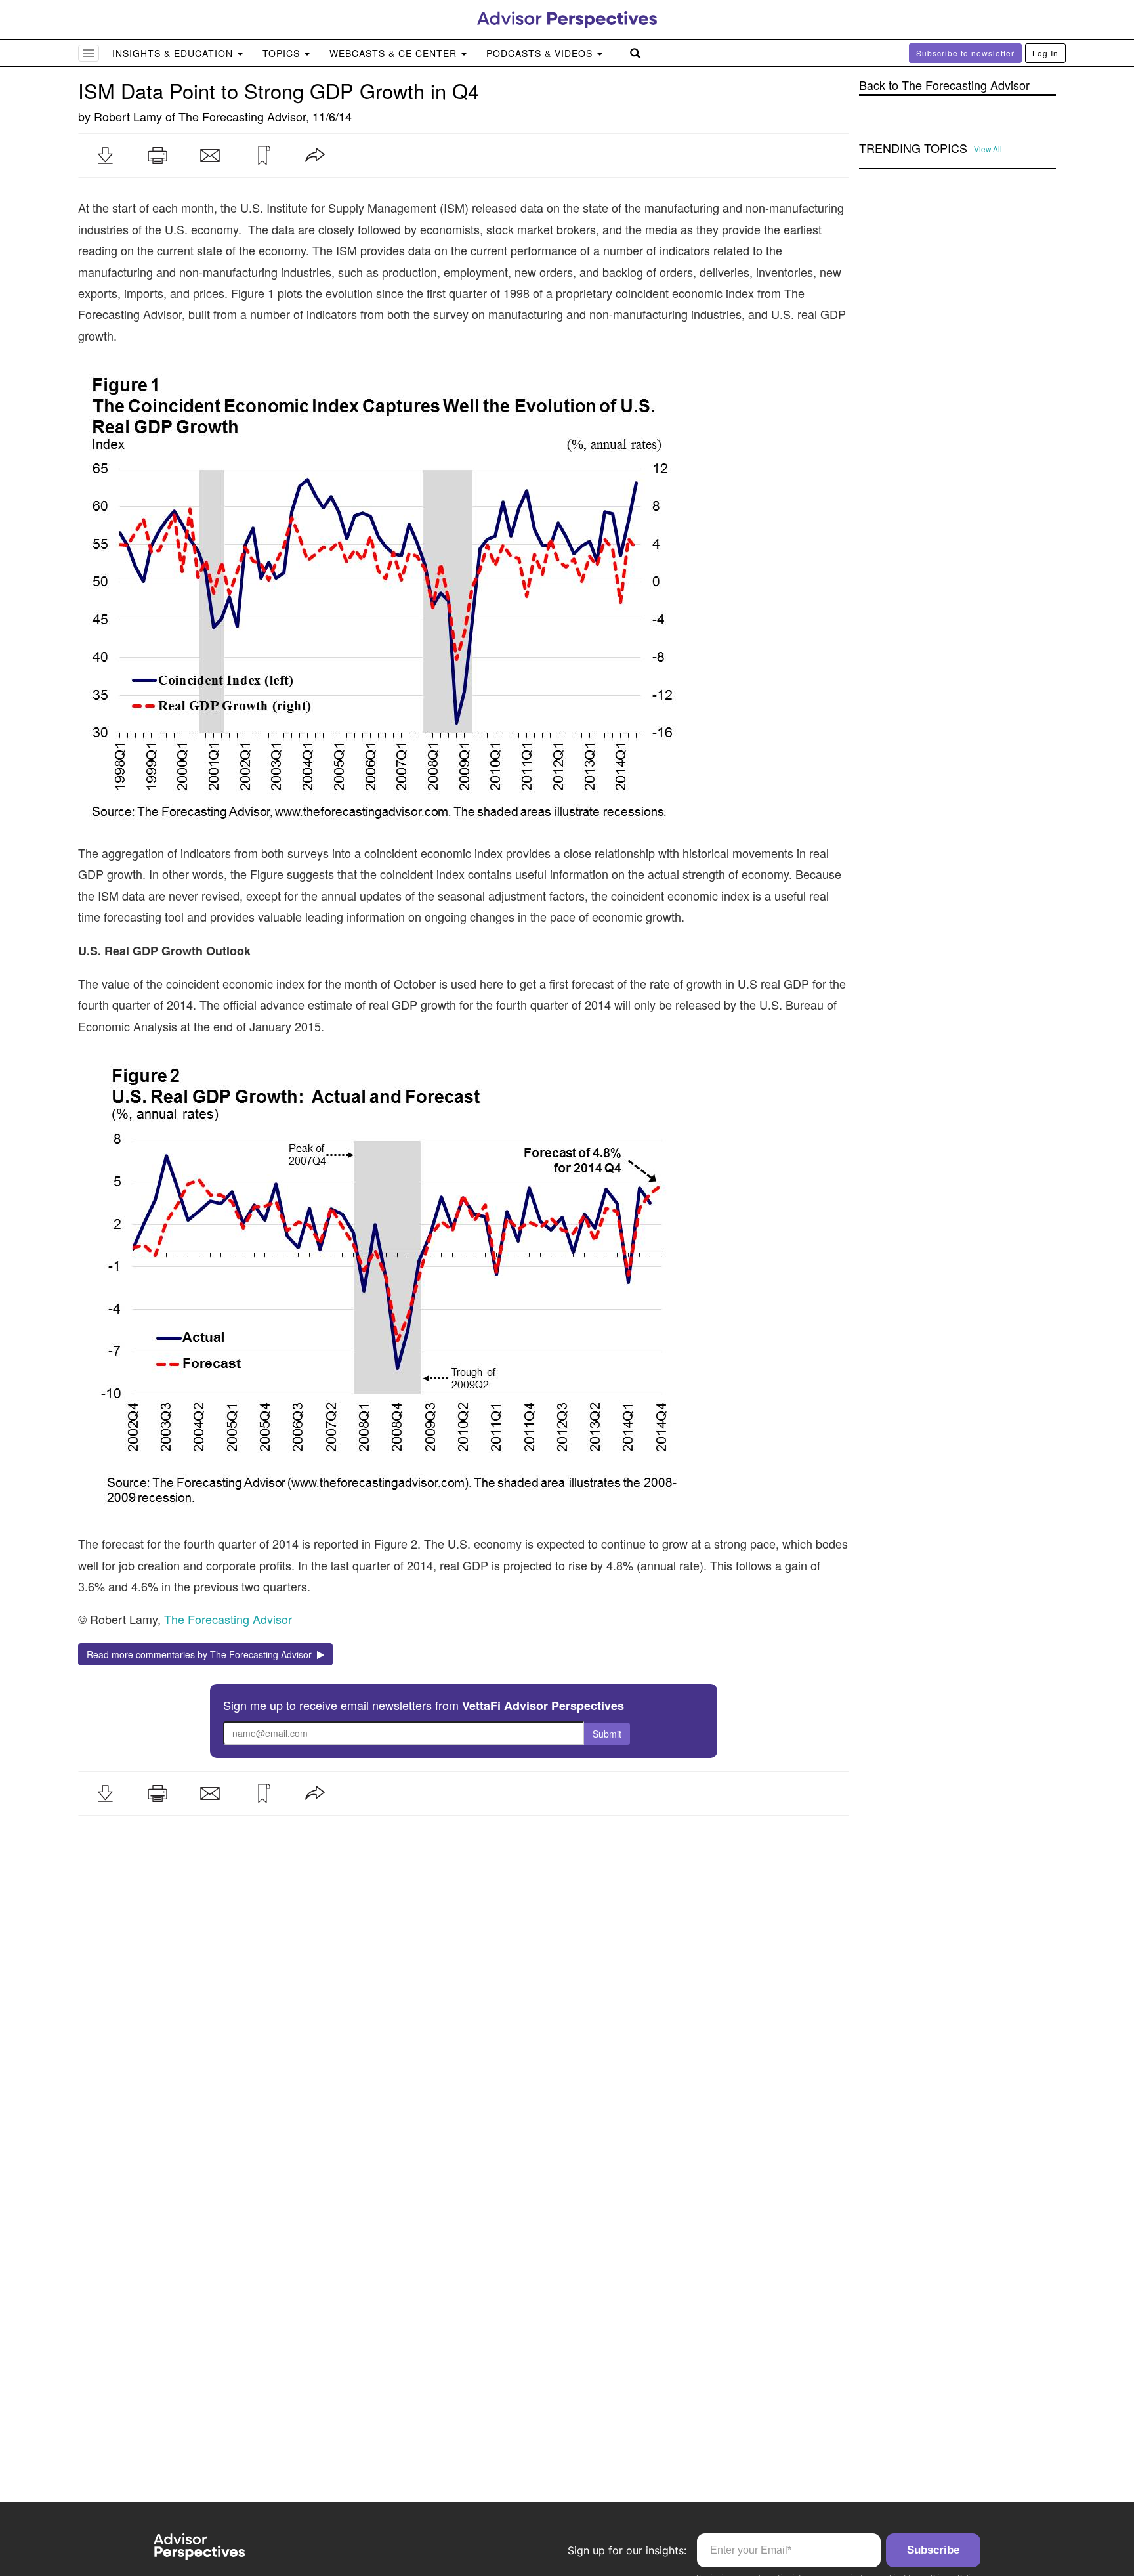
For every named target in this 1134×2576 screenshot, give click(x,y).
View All (988, 149)
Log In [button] (1045, 53)
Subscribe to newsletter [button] (965, 53)
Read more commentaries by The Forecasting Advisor (202, 1654)
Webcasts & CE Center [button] (395, 53)
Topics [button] (283, 53)
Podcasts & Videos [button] (541, 53)
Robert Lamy (128, 116)
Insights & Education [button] (174, 53)
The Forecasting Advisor (242, 116)
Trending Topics (913, 148)
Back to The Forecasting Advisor (944, 85)
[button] (105, 156)
